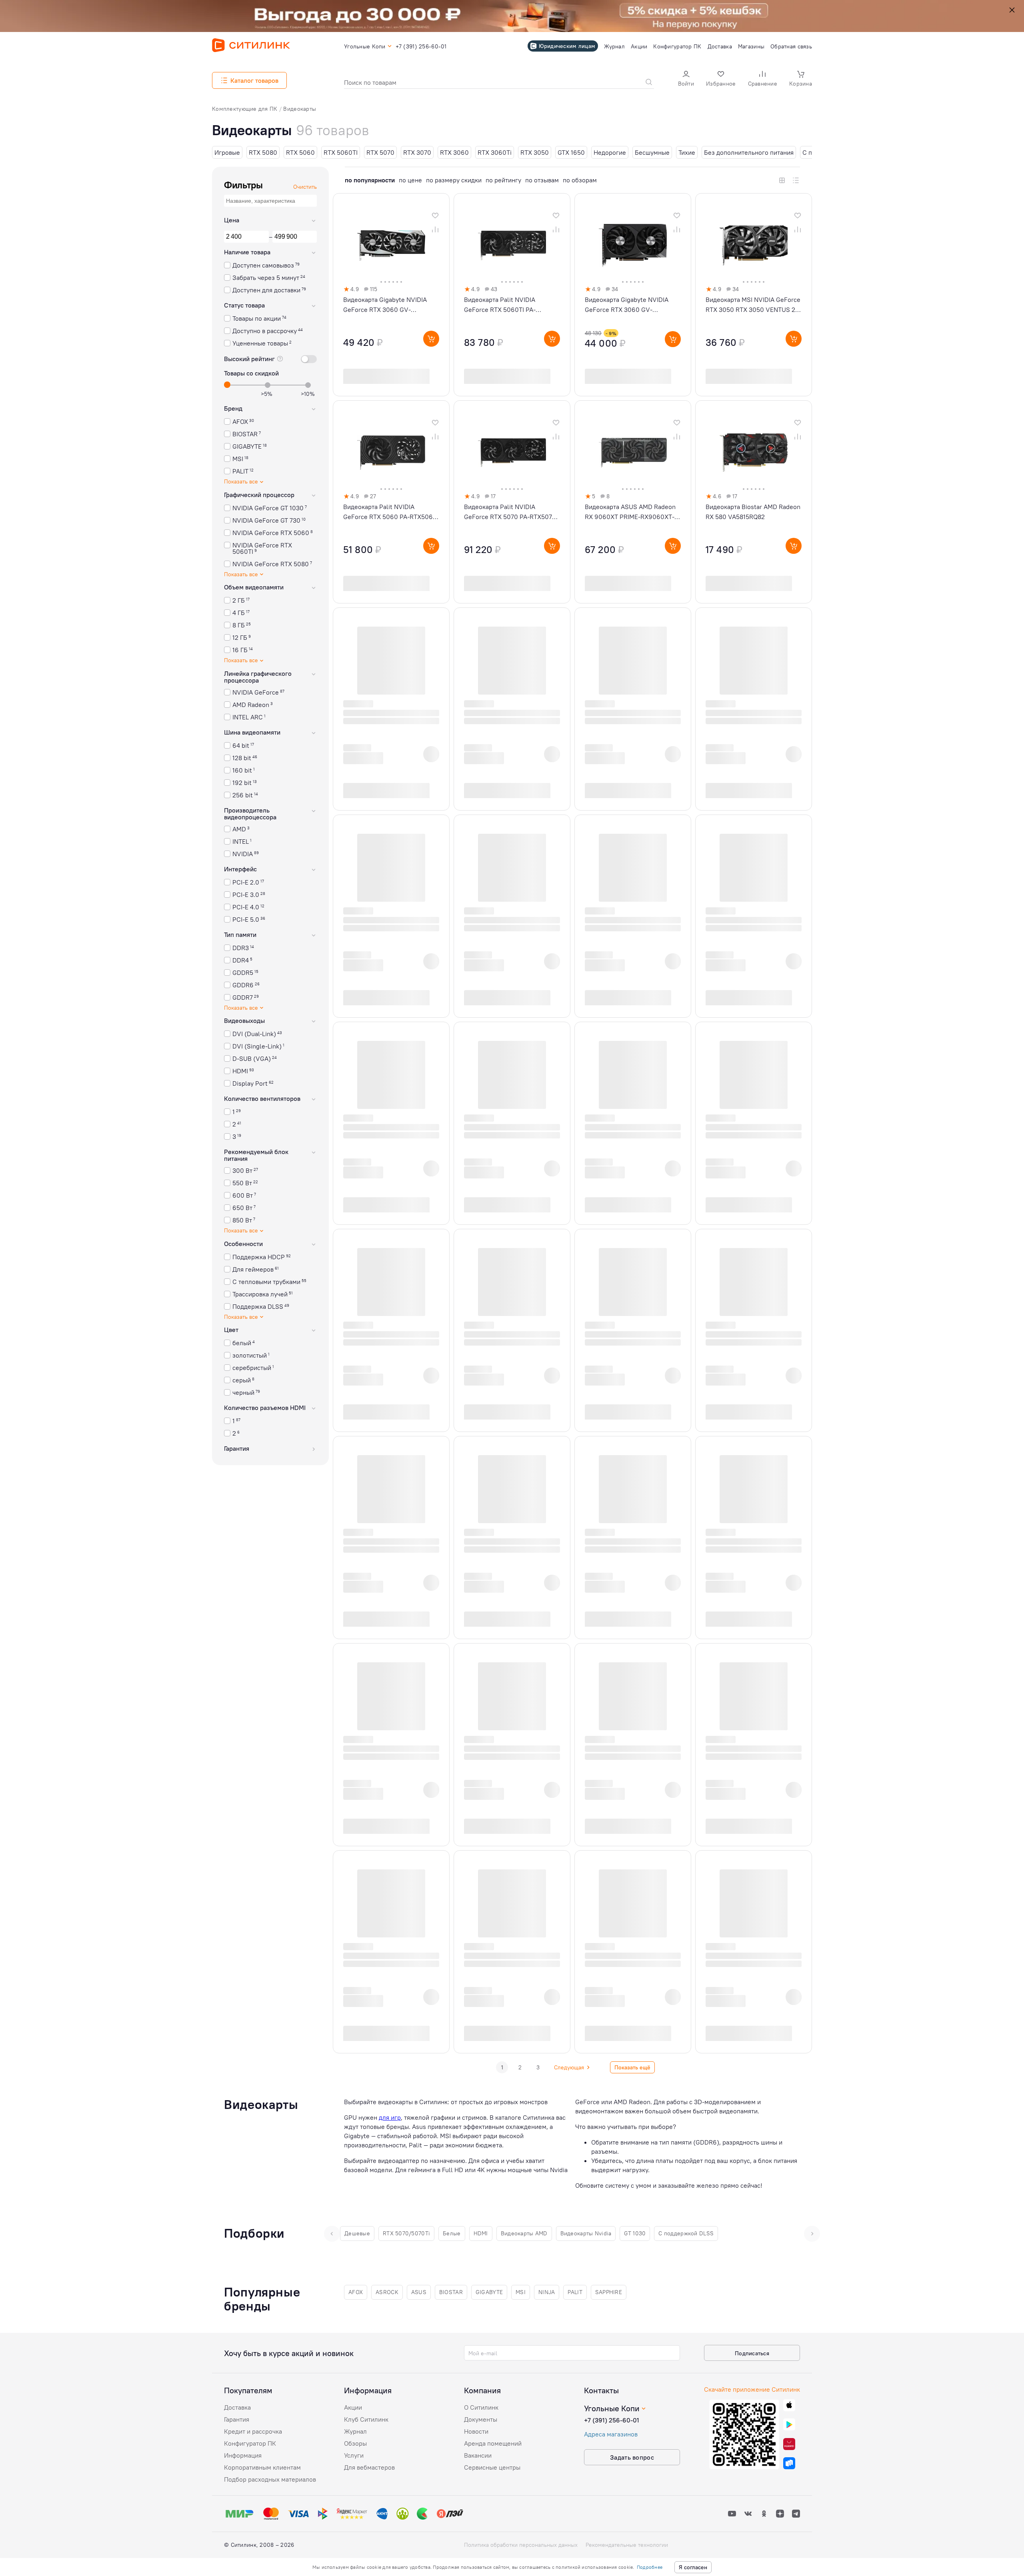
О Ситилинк (481, 2407)
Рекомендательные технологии (627, 2545)
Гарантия (237, 2419)
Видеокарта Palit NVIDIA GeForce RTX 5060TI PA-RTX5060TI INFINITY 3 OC (501, 305)
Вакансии (478, 2455)
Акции (353, 2407)
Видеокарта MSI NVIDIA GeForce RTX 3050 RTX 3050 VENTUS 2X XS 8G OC (753, 305)
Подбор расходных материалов (270, 2479)
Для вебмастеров (369, 2467)
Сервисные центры (492, 2467)
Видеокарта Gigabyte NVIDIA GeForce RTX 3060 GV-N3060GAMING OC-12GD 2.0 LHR (391, 305)
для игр (390, 2117)
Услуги (354, 2455)
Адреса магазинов (611, 2434)
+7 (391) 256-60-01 (612, 2420)
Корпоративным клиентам (262, 2467)
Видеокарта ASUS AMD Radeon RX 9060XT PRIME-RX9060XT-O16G (630, 512)
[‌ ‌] (383, 754)
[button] (686, 79)
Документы (481, 2419)
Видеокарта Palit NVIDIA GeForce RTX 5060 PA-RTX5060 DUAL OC (390, 512)
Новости (476, 2431)
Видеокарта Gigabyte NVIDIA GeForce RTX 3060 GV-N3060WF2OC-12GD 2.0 (627, 305)
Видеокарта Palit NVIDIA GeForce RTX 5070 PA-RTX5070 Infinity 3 (510, 512)
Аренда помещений (493, 2443)
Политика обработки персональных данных (521, 2545)
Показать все (241, 482)
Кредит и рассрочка (253, 2431)
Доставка (237, 2407)
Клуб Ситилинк (366, 2419)
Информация (243, 2455)
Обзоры (355, 2443)
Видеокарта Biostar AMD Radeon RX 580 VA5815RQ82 (753, 512)
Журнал (355, 2431)
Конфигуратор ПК (250, 2443)
